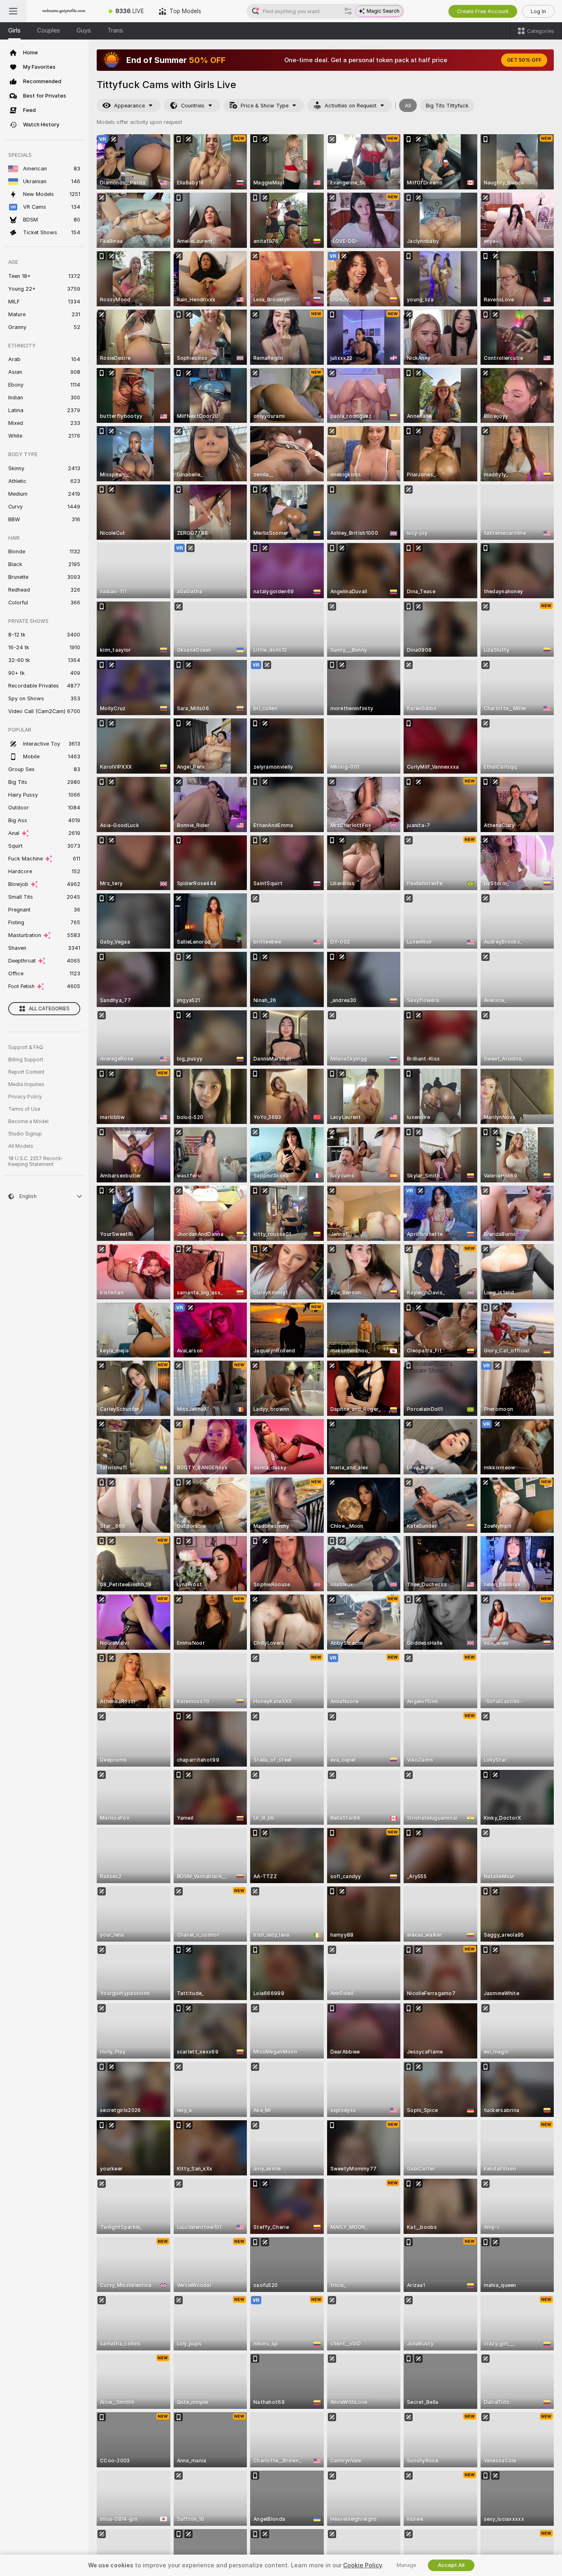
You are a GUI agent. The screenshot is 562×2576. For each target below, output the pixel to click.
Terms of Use (24, 1109)
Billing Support (26, 1060)
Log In (538, 11)
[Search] (348, 11)
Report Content (26, 1072)
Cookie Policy (362, 2565)
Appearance (129, 106)
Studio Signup (25, 1134)
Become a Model (28, 1121)
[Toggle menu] (13, 11)
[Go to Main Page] (64, 11)
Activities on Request (351, 106)
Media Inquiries (26, 1084)
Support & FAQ (26, 1047)
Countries (193, 106)
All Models (21, 1146)
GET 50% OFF (524, 60)
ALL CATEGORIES (49, 1009)
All (408, 106)
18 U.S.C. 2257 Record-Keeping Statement (36, 1161)
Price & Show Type (265, 106)
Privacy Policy (25, 1097)
